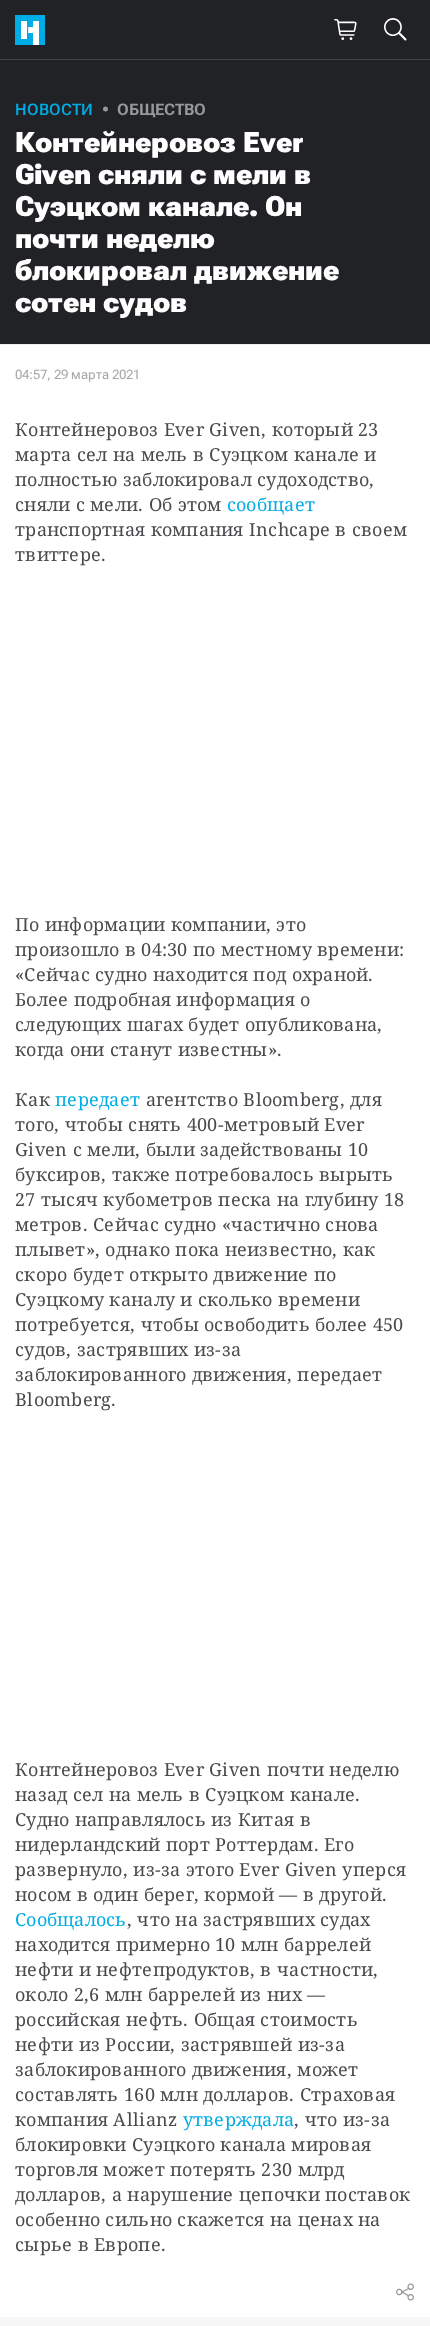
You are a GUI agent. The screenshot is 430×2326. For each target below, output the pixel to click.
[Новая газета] (35, 30)
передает (97, 1099)
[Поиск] (395, 30)
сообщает (271, 504)
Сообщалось (71, 1919)
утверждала (239, 2119)
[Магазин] (345, 30)
